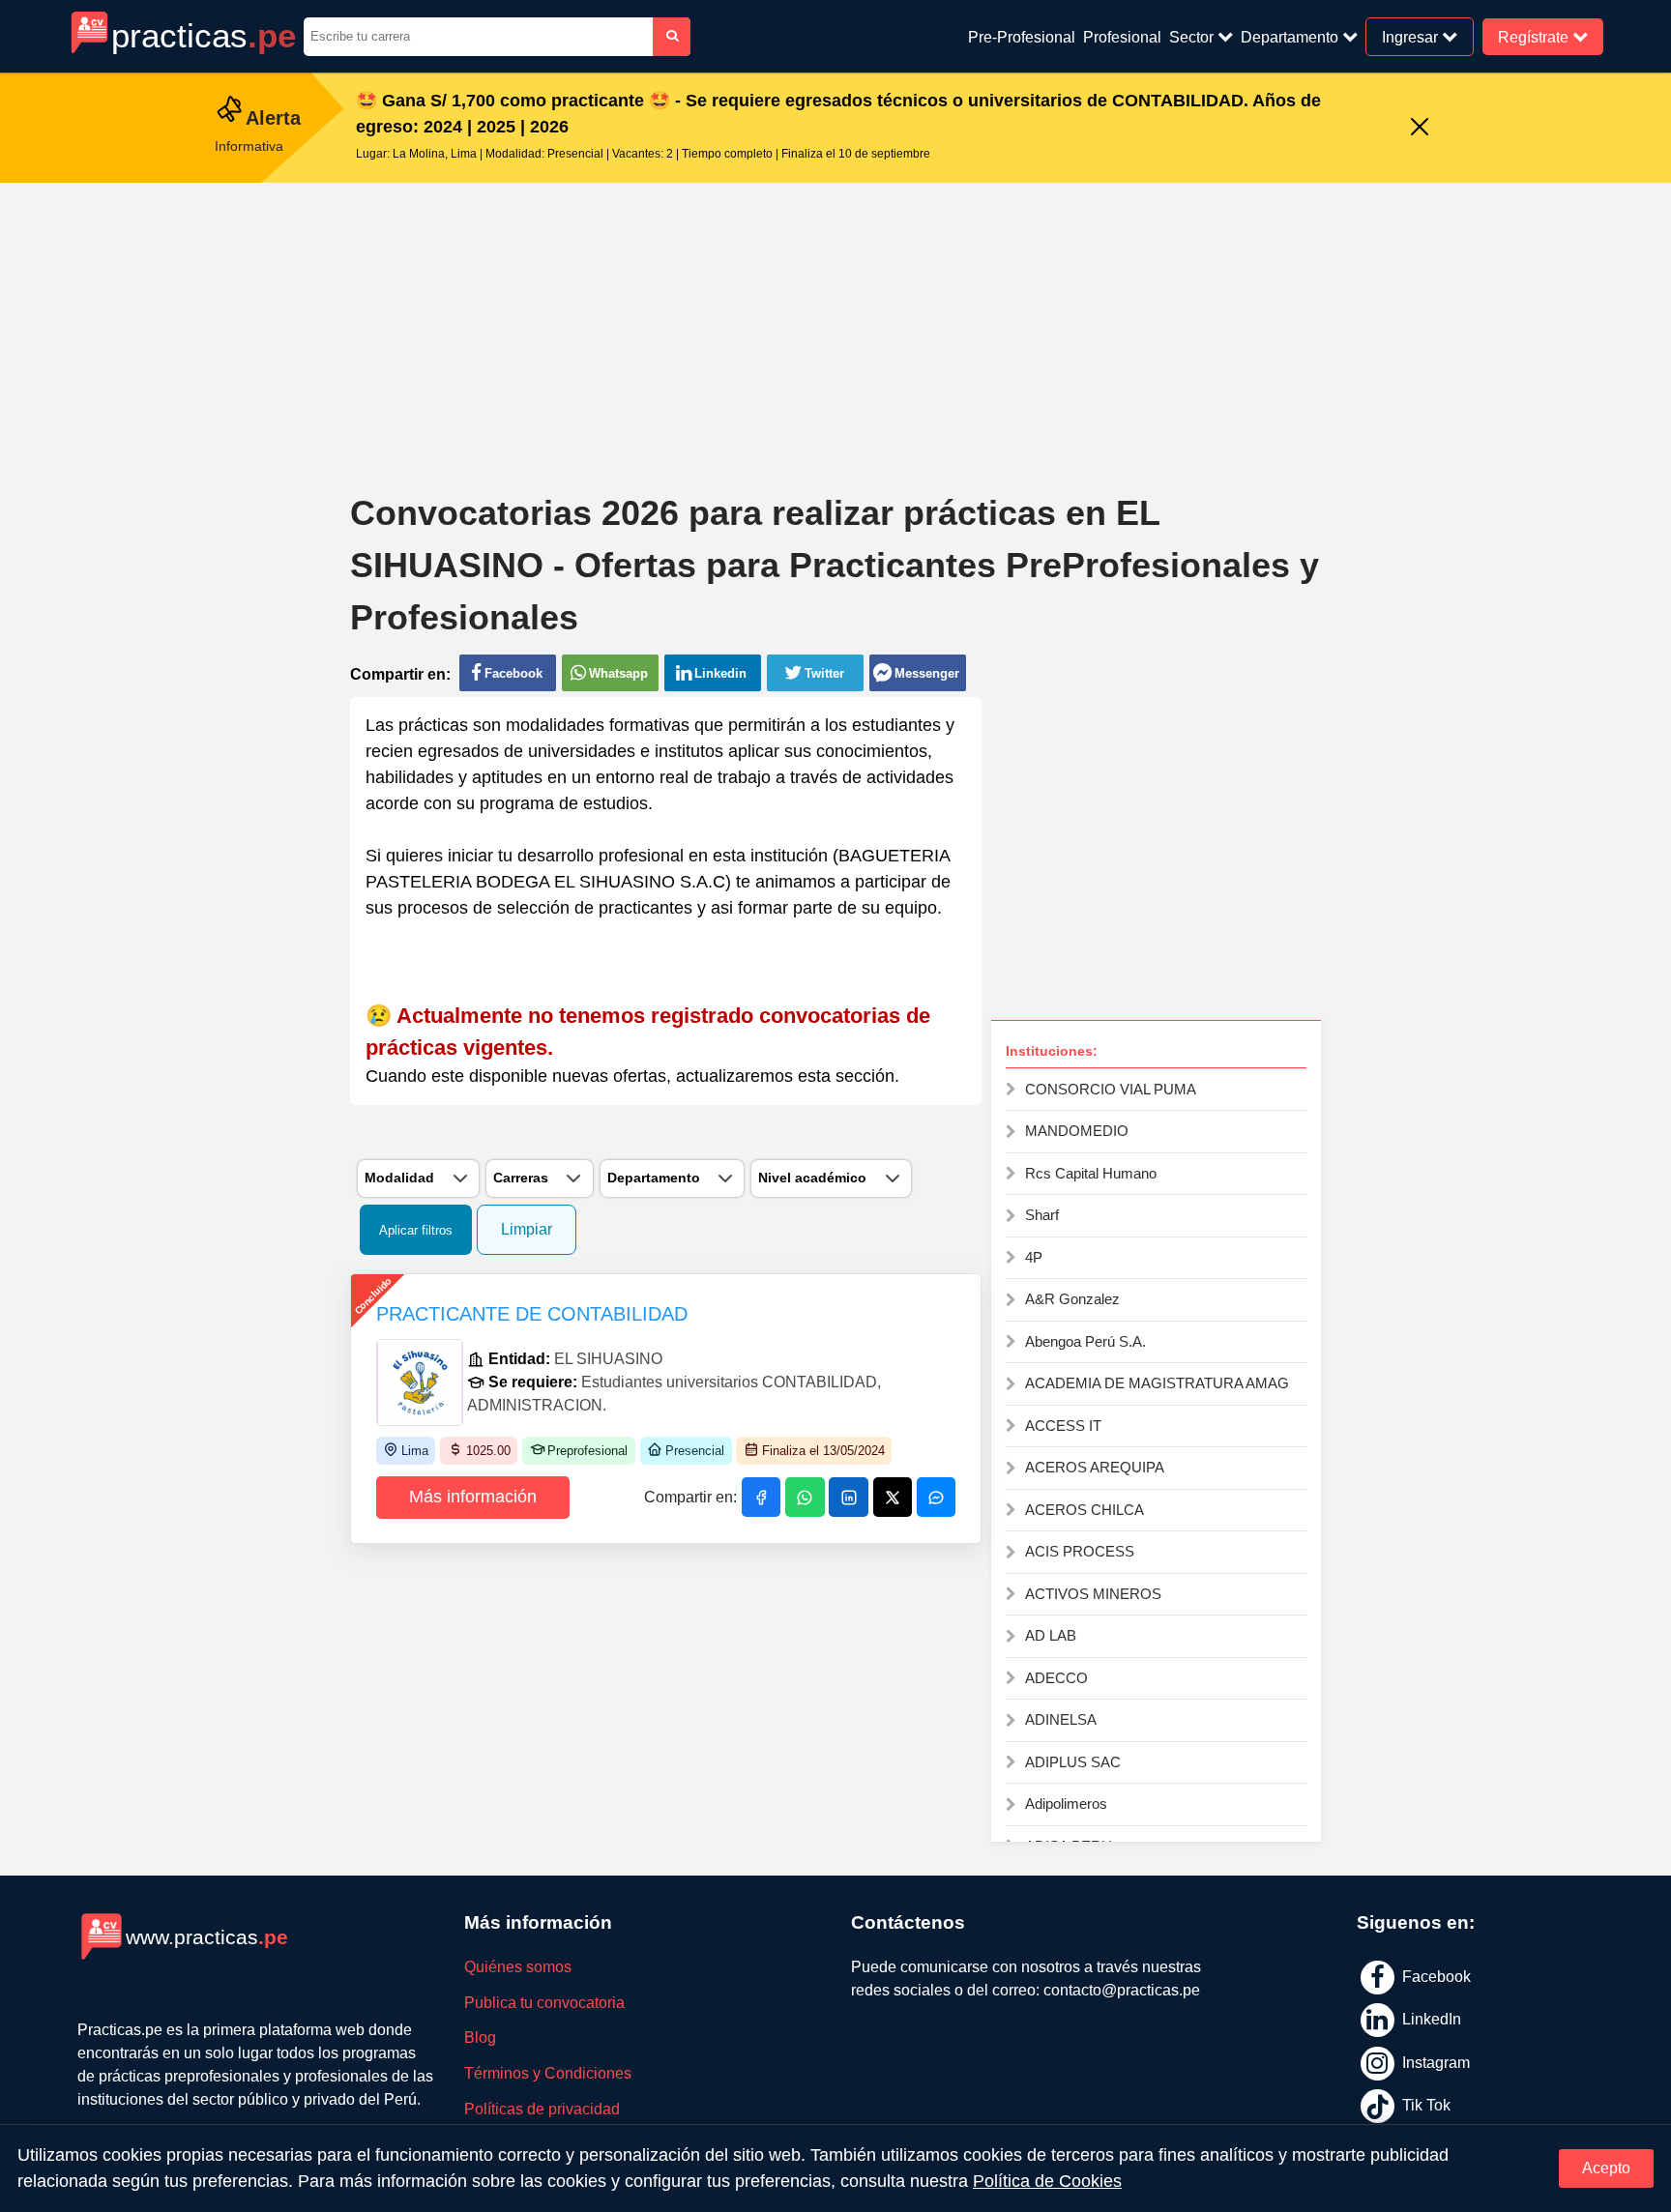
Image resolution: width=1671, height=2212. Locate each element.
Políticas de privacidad (542, 2109)
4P (1034, 1257)
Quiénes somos (518, 1967)
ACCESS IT (1063, 1426)
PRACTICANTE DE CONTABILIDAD (532, 1314)
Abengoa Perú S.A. (1085, 1341)
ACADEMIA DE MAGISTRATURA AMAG (1157, 1383)
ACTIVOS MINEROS (1093, 1594)
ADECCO (1056, 1678)
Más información (473, 1497)
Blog (480, 2037)
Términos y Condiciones (548, 2073)
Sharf (1042, 1215)
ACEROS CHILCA (1085, 1510)
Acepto (1606, 2168)
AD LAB (1051, 1635)
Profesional (1122, 37)
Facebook (1435, 1976)
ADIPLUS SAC (1073, 1762)
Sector (1193, 37)
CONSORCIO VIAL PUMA (1111, 1089)
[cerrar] (1420, 128)
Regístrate (1535, 36)
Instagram (1434, 2062)
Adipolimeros (1066, 1804)
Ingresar (1412, 36)
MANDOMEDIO (1077, 1131)
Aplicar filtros (416, 1230)
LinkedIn (1430, 2019)
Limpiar (527, 1229)
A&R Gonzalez (1072, 1299)
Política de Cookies (1047, 2181)
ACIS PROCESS (1080, 1551)
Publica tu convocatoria (544, 2003)
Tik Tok (1424, 2105)
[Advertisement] (835, 323)
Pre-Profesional (1022, 37)
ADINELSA (1061, 1719)
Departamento (1291, 37)
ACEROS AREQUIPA (1095, 1467)
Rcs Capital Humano (1091, 1173)
